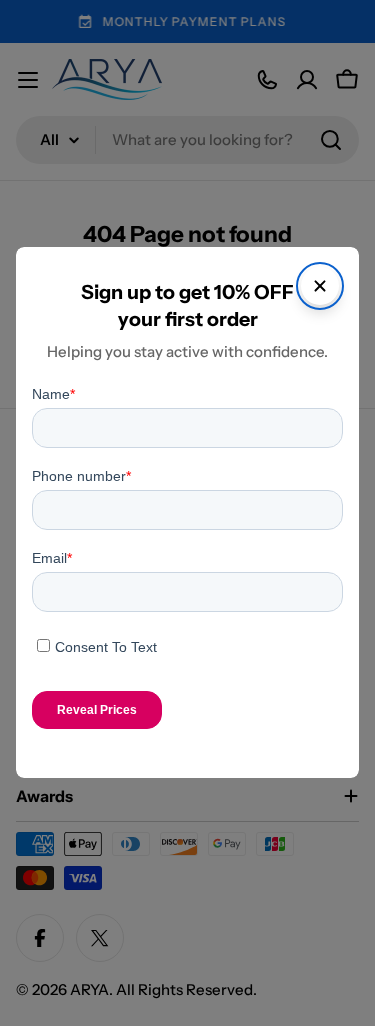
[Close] (320, 286)
